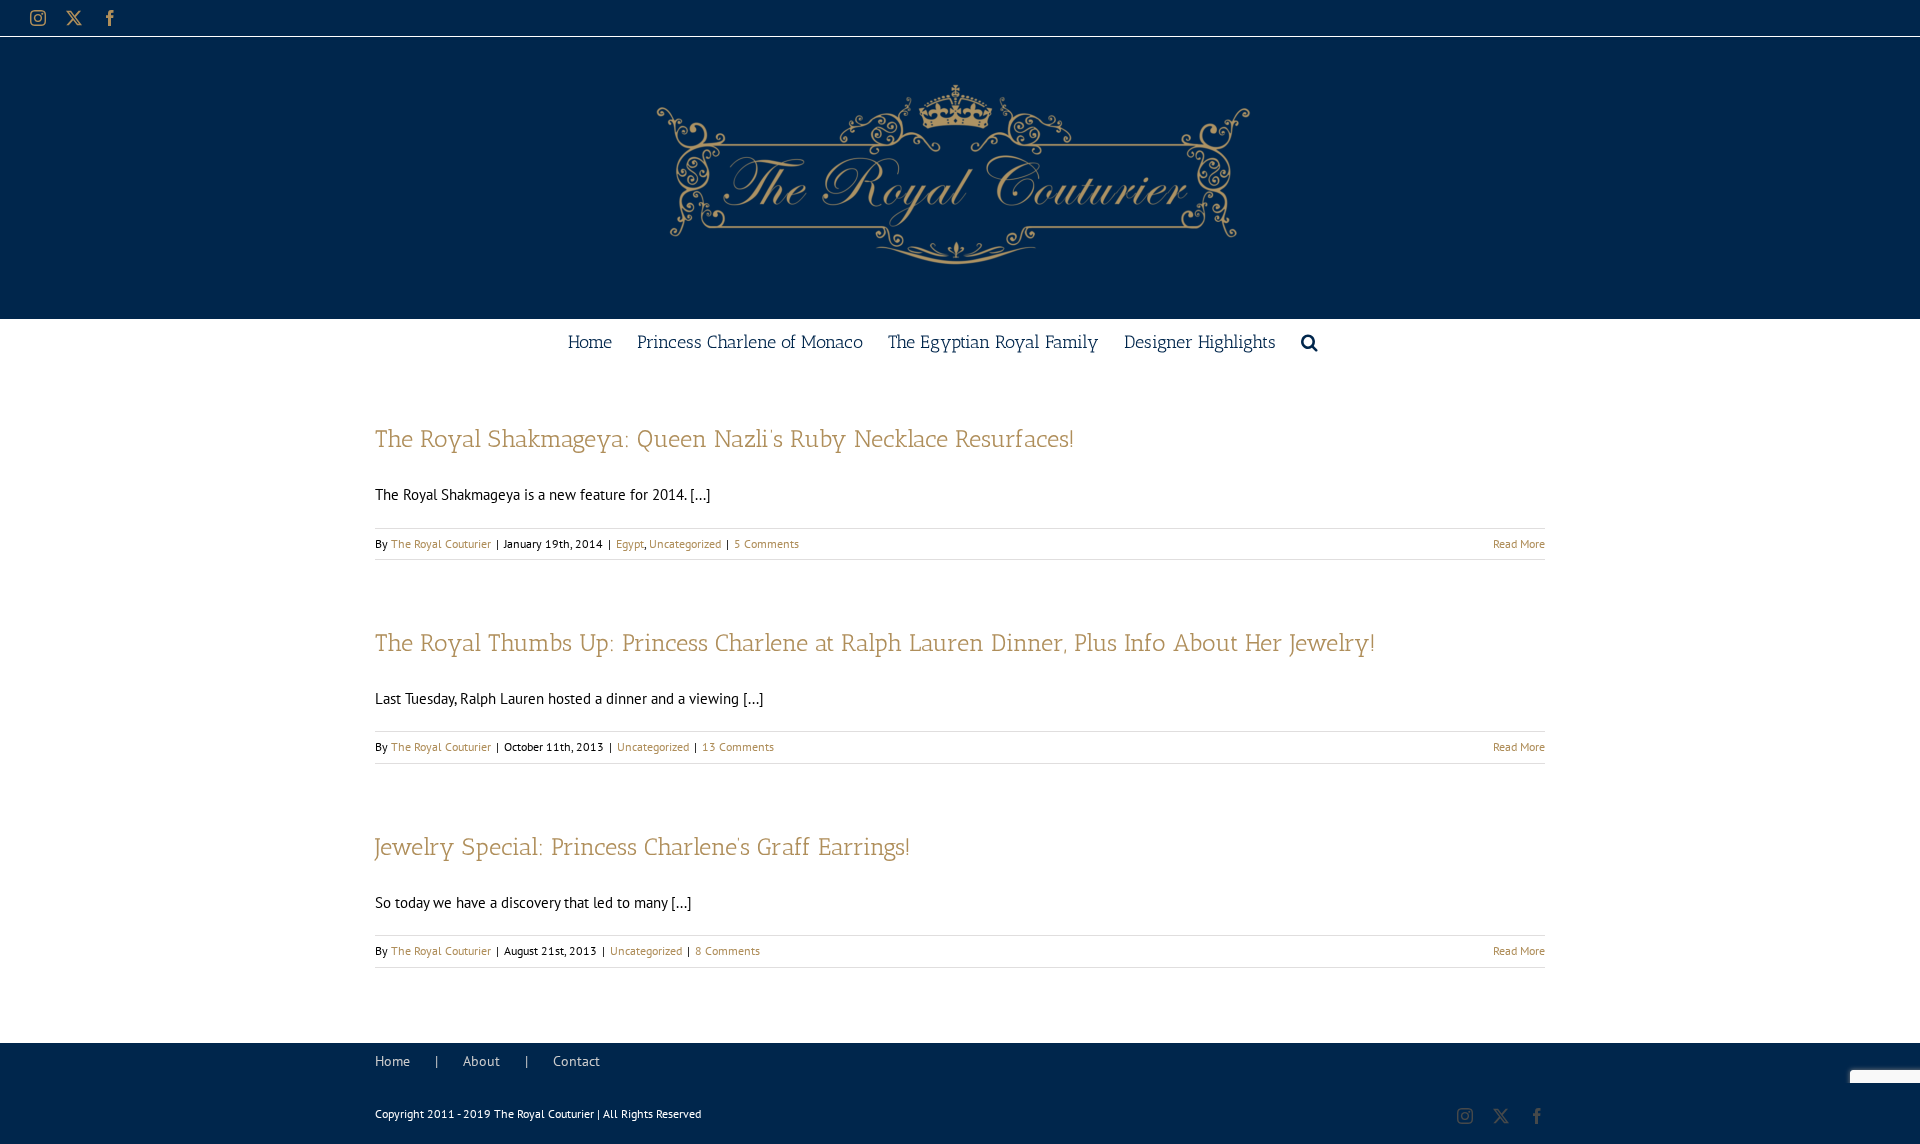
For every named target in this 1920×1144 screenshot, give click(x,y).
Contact (576, 1061)
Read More (1519, 543)
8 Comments (727, 950)
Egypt (630, 543)
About (481, 1061)
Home (392, 1061)
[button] (1309, 340)
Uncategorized (685, 543)
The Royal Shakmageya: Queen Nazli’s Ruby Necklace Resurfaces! (725, 438)
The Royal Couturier (441, 543)
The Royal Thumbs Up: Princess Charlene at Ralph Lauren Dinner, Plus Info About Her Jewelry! (875, 642)
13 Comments (738, 746)
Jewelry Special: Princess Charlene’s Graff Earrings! (643, 846)
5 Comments (766, 543)
